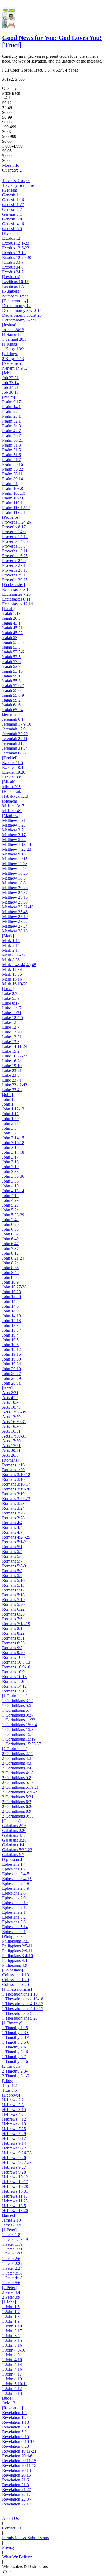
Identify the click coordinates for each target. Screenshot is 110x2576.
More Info (11, 165)
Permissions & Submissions (25, 2538)
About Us (10, 2518)
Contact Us (12, 2528)
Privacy (9, 2547)
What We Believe (17, 2557)
